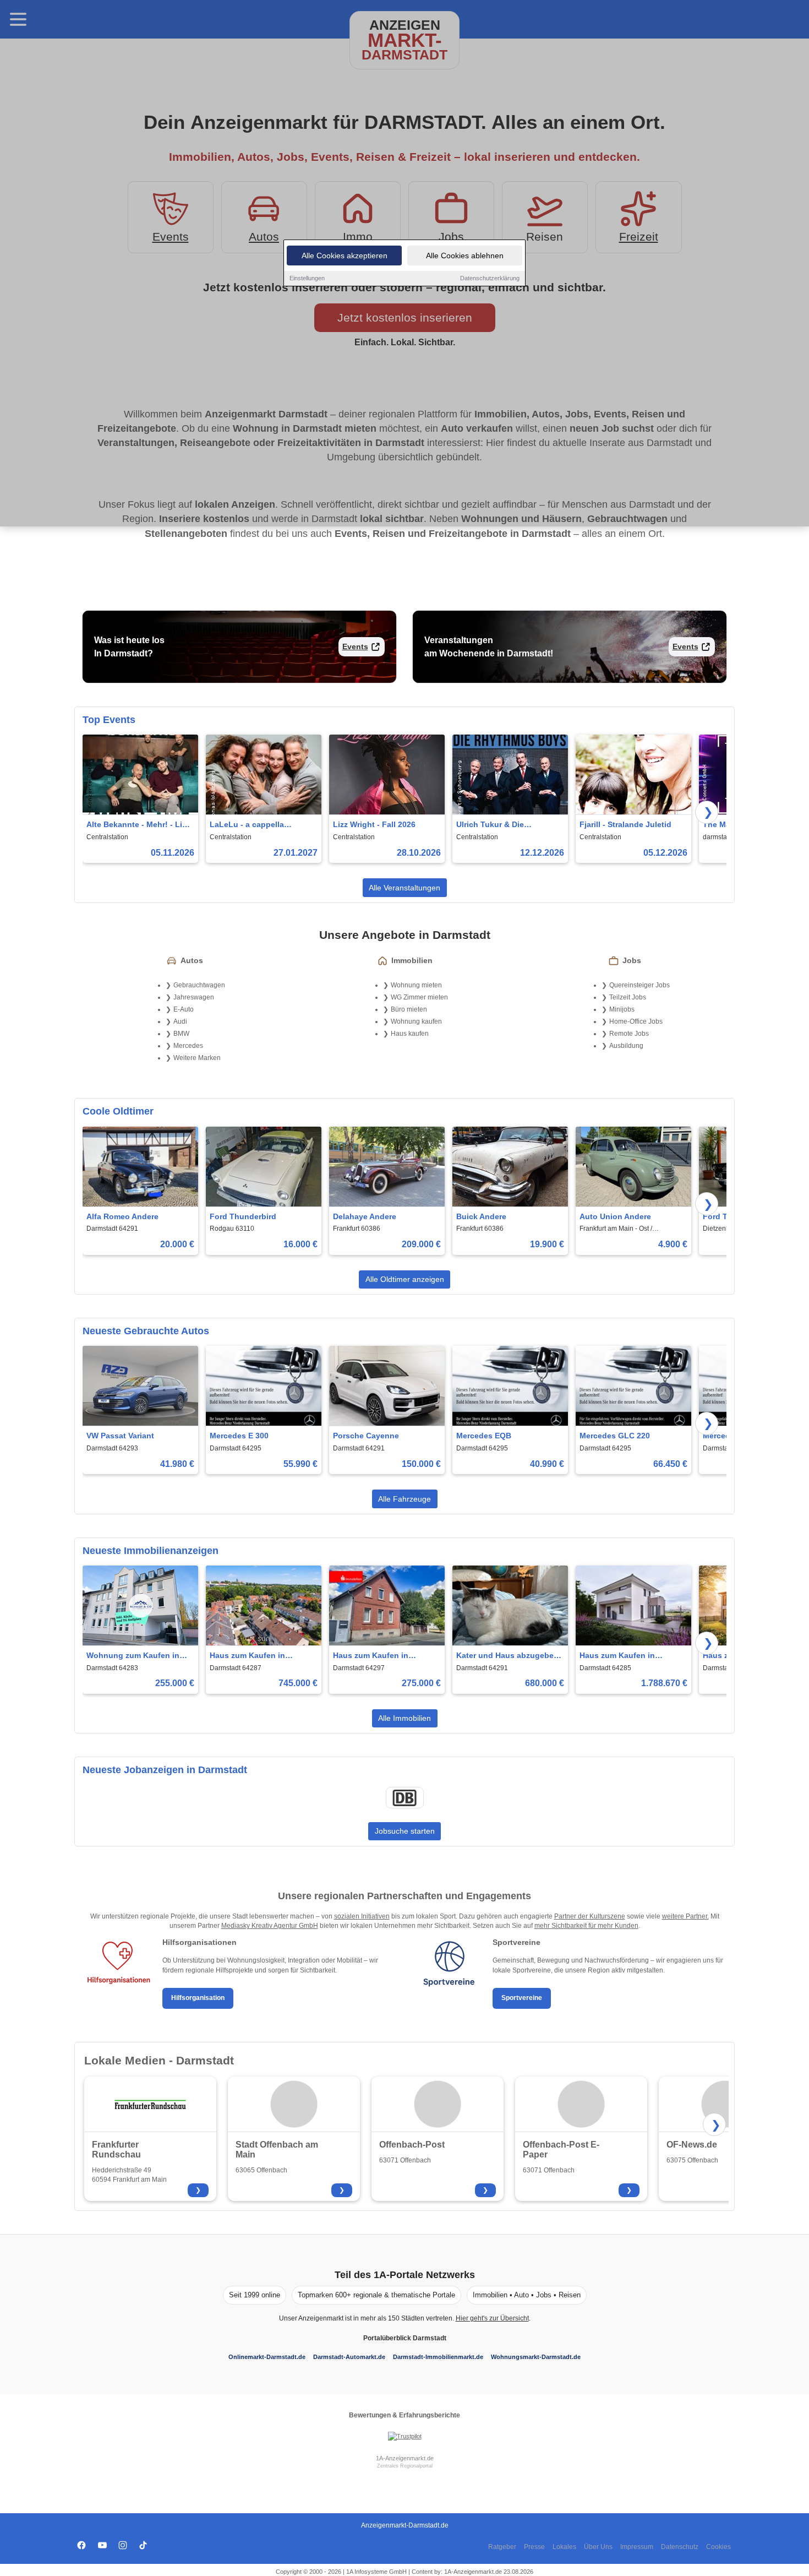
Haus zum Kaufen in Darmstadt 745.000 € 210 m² (261, 1656)
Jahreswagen (194, 997)
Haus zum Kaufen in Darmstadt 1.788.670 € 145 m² (628, 1656)
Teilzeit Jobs (628, 997)
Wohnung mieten (416, 985)
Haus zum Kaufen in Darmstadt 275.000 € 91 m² (382, 1656)
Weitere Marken (197, 1058)
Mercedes (188, 1046)
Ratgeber (502, 2547)
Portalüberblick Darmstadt (405, 2338)
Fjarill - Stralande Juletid (625, 824)
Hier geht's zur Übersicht (492, 2318)
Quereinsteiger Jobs (639, 985)
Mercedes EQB (484, 1436)
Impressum (637, 2547)
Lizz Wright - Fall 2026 (374, 824)
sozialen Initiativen (362, 1916)
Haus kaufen (410, 1034)
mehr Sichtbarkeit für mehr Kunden (586, 1926)
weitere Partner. (685, 1916)
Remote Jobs (629, 1034)
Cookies (718, 2547)
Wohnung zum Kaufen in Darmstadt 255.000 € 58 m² (136, 1656)
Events (355, 646)
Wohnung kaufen (416, 1021)
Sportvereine (522, 1998)
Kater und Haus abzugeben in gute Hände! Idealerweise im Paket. (509, 1656)
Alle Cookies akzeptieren (345, 256)
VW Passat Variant (120, 1436)
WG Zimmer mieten (419, 997)
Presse (534, 2547)
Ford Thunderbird (243, 1216)
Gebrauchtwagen (199, 985)
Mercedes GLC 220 (615, 1436)
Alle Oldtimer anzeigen (405, 1279)
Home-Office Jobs (636, 1021)
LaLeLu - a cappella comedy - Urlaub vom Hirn (258, 825)
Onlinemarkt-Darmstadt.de (267, 2357)
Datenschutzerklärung (490, 278)
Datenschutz (680, 2547)
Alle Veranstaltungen (404, 888)
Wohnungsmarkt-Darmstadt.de (536, 2357)
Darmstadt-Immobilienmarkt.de (438, 2357)
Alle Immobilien (404, 1718)
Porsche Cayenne (366, 1436)
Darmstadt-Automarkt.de (349, 2357)
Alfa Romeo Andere (122, 1216)
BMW (181, 1034)
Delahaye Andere (365, 1216)
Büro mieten (409, 1009)
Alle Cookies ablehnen (465, 256)
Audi (180, 1021)
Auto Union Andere (615, 1216)
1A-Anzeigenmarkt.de (405, 2458)
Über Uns (598, 2547)
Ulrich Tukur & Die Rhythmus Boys (490, 825)
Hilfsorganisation (198, 1998)
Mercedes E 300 (239, 1436)
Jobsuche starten (405, 1831)
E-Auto (184, 1009)
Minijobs (622, 1009)
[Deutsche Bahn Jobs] (404, 1798)
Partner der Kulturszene (590, 1916)
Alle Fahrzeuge (404, 1499)
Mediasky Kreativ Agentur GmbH (270, 1926)
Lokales (564, 2547)
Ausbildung (626, 1046)
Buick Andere (481, 1216)
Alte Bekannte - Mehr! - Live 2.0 (139, 825)
